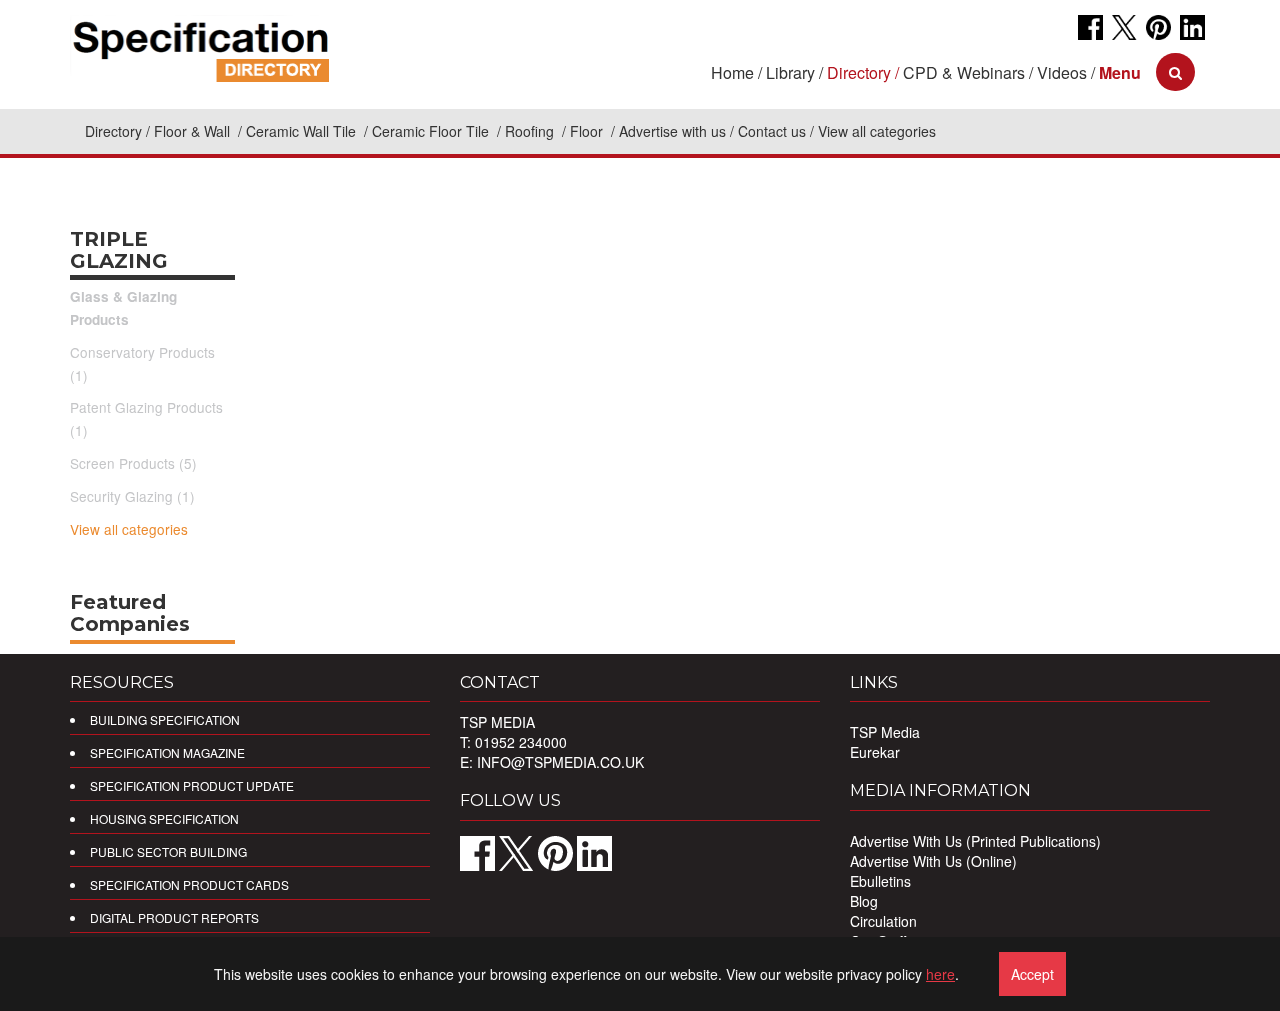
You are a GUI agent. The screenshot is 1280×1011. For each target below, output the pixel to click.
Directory (113, 131)
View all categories (129, 529)
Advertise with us (672, 131)
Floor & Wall (194, 131)
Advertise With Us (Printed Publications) (975, 841)
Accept (1032, 974)
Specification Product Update (192, 785)
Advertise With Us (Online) (933, 861)
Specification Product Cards (189, 884)
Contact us (772, 131)
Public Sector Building (168, 851)
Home (732, 72)
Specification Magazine (167, 752)
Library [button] (790, 72)
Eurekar (875, 752)
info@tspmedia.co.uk (560, 762)
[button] (1120, 72)
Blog (864, 901)
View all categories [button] (877, 131)
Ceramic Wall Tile (303, 131)
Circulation (883, 921)
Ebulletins (880, 881)
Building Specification (165, 719)
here (940, 974)
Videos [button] (1062, 72)
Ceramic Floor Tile (432, 131)
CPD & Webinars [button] (964, 72)
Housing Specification (164, 818)
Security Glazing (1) (132, 496)
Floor (588, 131)
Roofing (531, 131)
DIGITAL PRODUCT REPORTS (174, 917)
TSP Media (885, 732)
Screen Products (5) (133, 463)
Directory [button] (859, 72)
